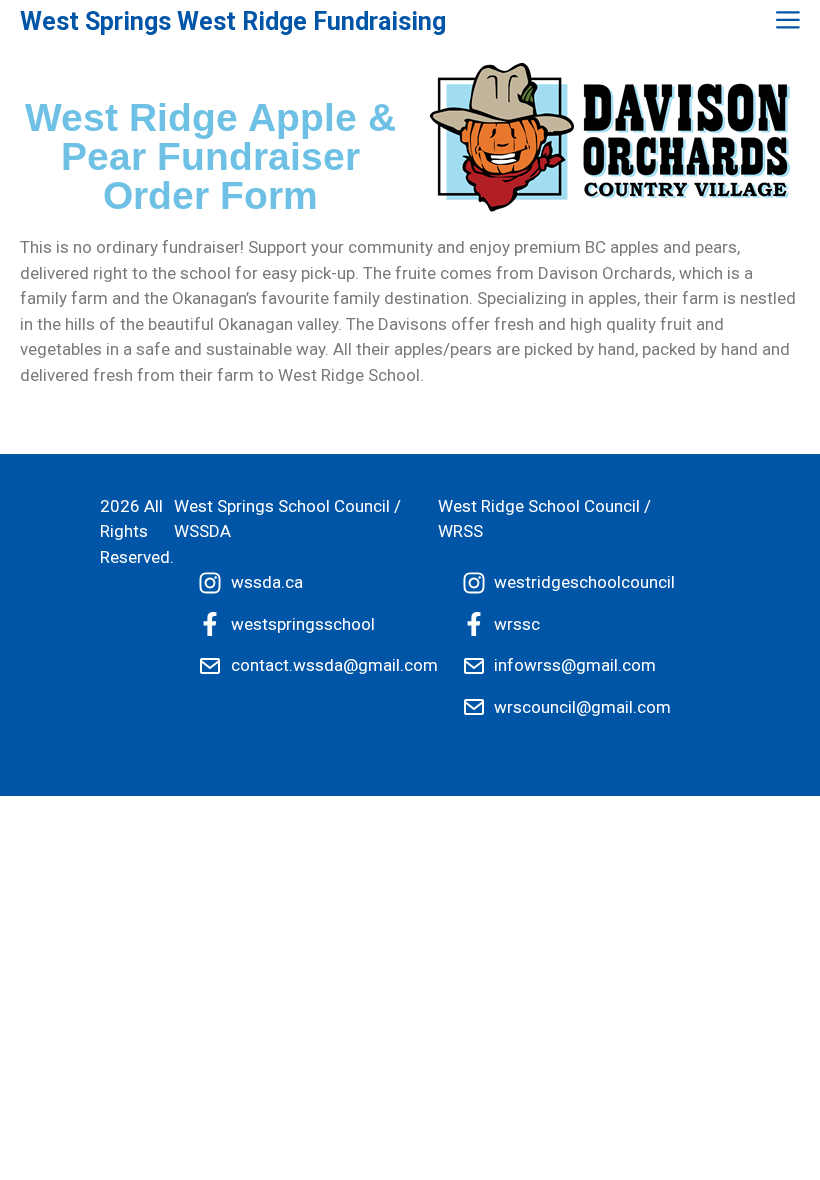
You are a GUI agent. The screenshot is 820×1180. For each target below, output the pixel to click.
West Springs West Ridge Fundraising (233, 21)
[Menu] (786, 21)
